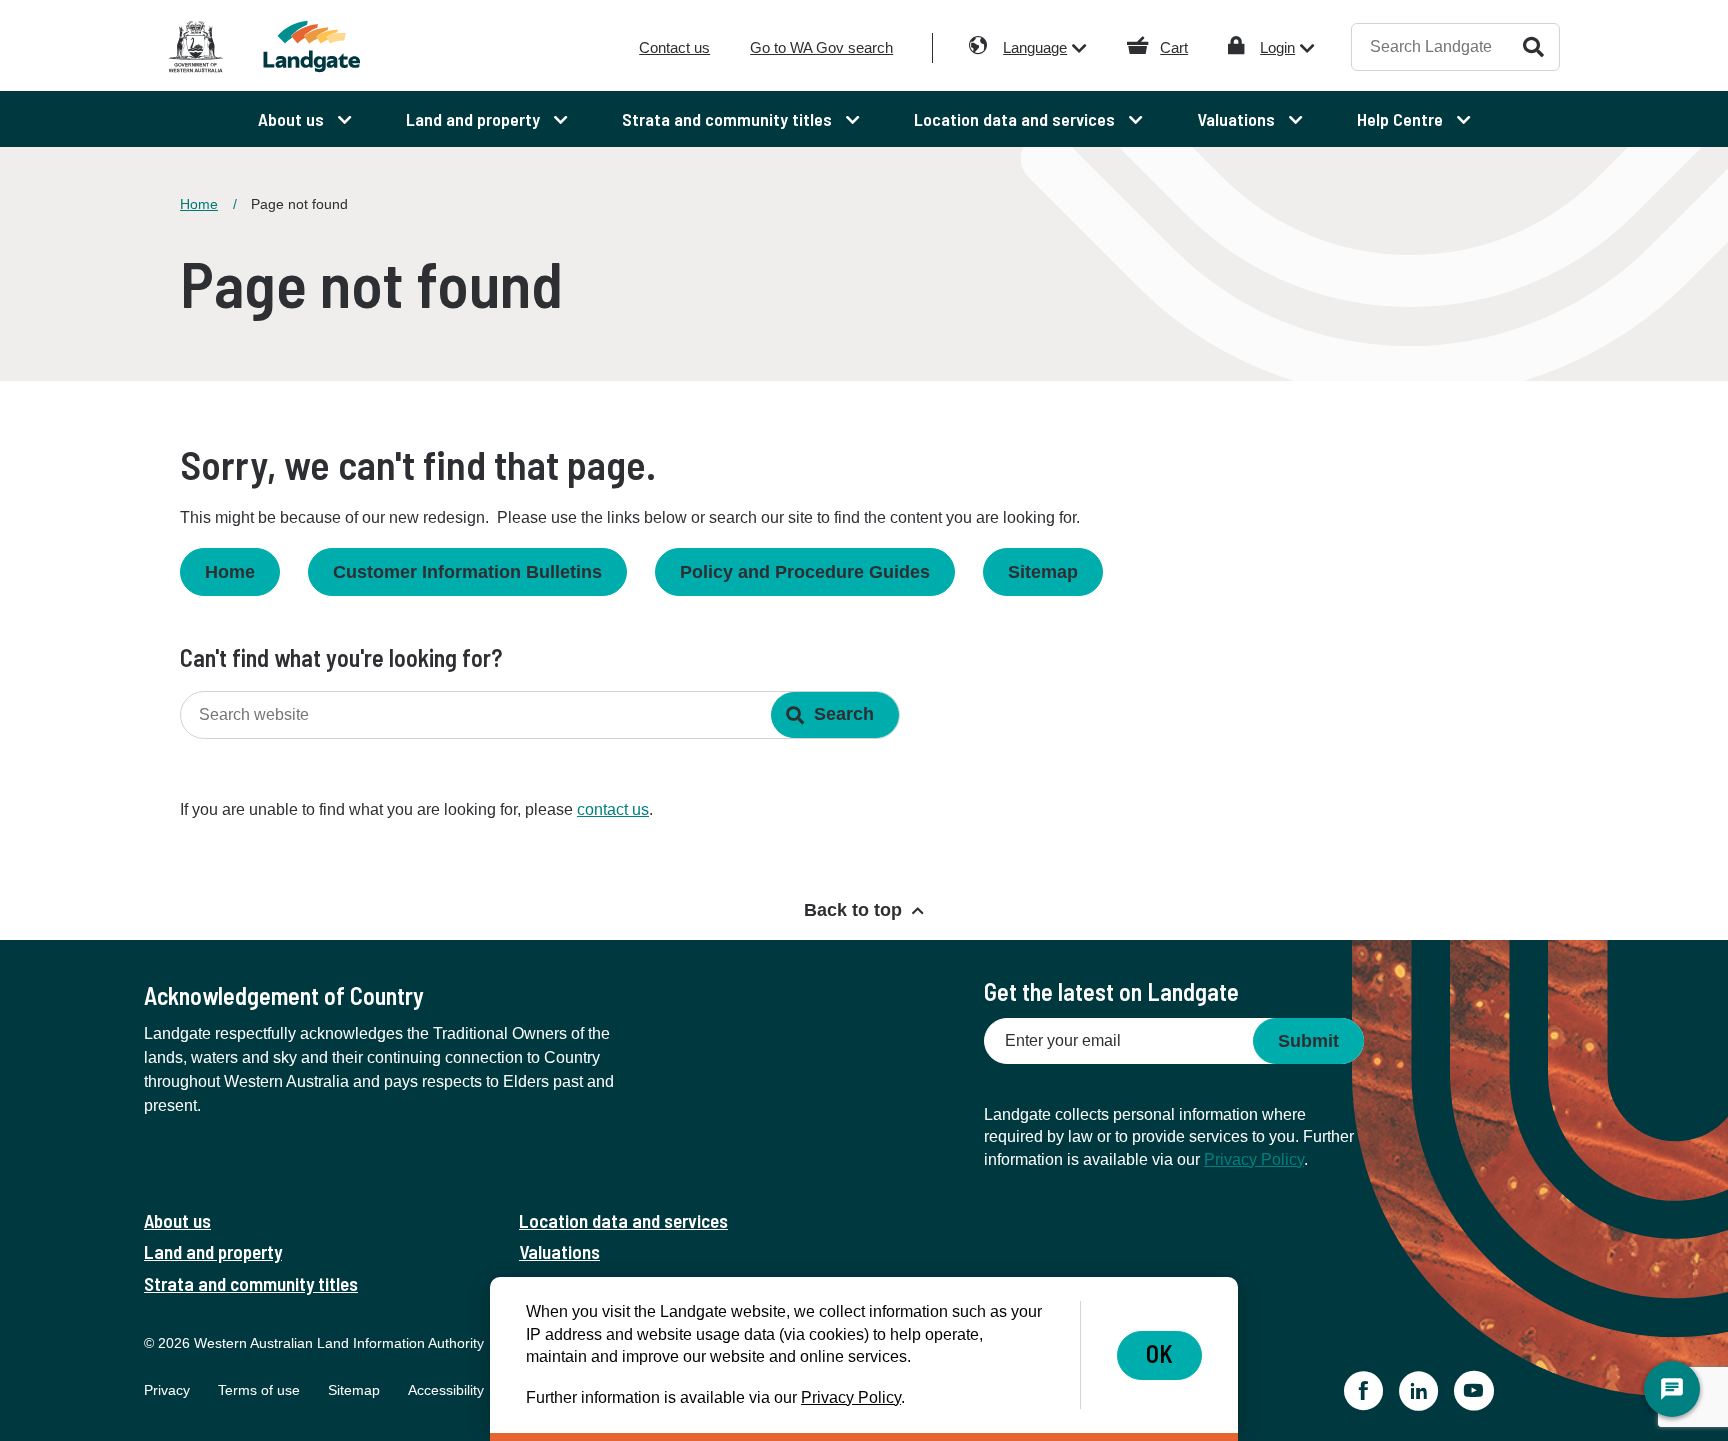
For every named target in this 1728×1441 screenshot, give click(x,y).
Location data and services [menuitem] (1016, 119)
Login (1277, 47)
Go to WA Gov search (821, 47)
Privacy (167, 1390)
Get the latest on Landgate (1111, 991)
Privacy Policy (1254, 1159)
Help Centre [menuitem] (1402, 119)
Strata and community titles (251, 1283)
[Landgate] (342, 46)
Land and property (213, 1251)
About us (177, 1220)
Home (199, 204)
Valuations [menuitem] (1238, 119)
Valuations (559, 1251)
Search (1533, 46)
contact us (613, 809)
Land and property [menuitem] (475, 119)
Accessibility (446, 1390)
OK (1159, 1353)
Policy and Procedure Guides (805, 572)
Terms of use (259, 1390)
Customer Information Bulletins (467, 572)
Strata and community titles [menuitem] (729, 119)
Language (1035, 47)
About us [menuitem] (293, 119)
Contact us (674, 47)
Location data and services (623, 1220)
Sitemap (1043, 572)
